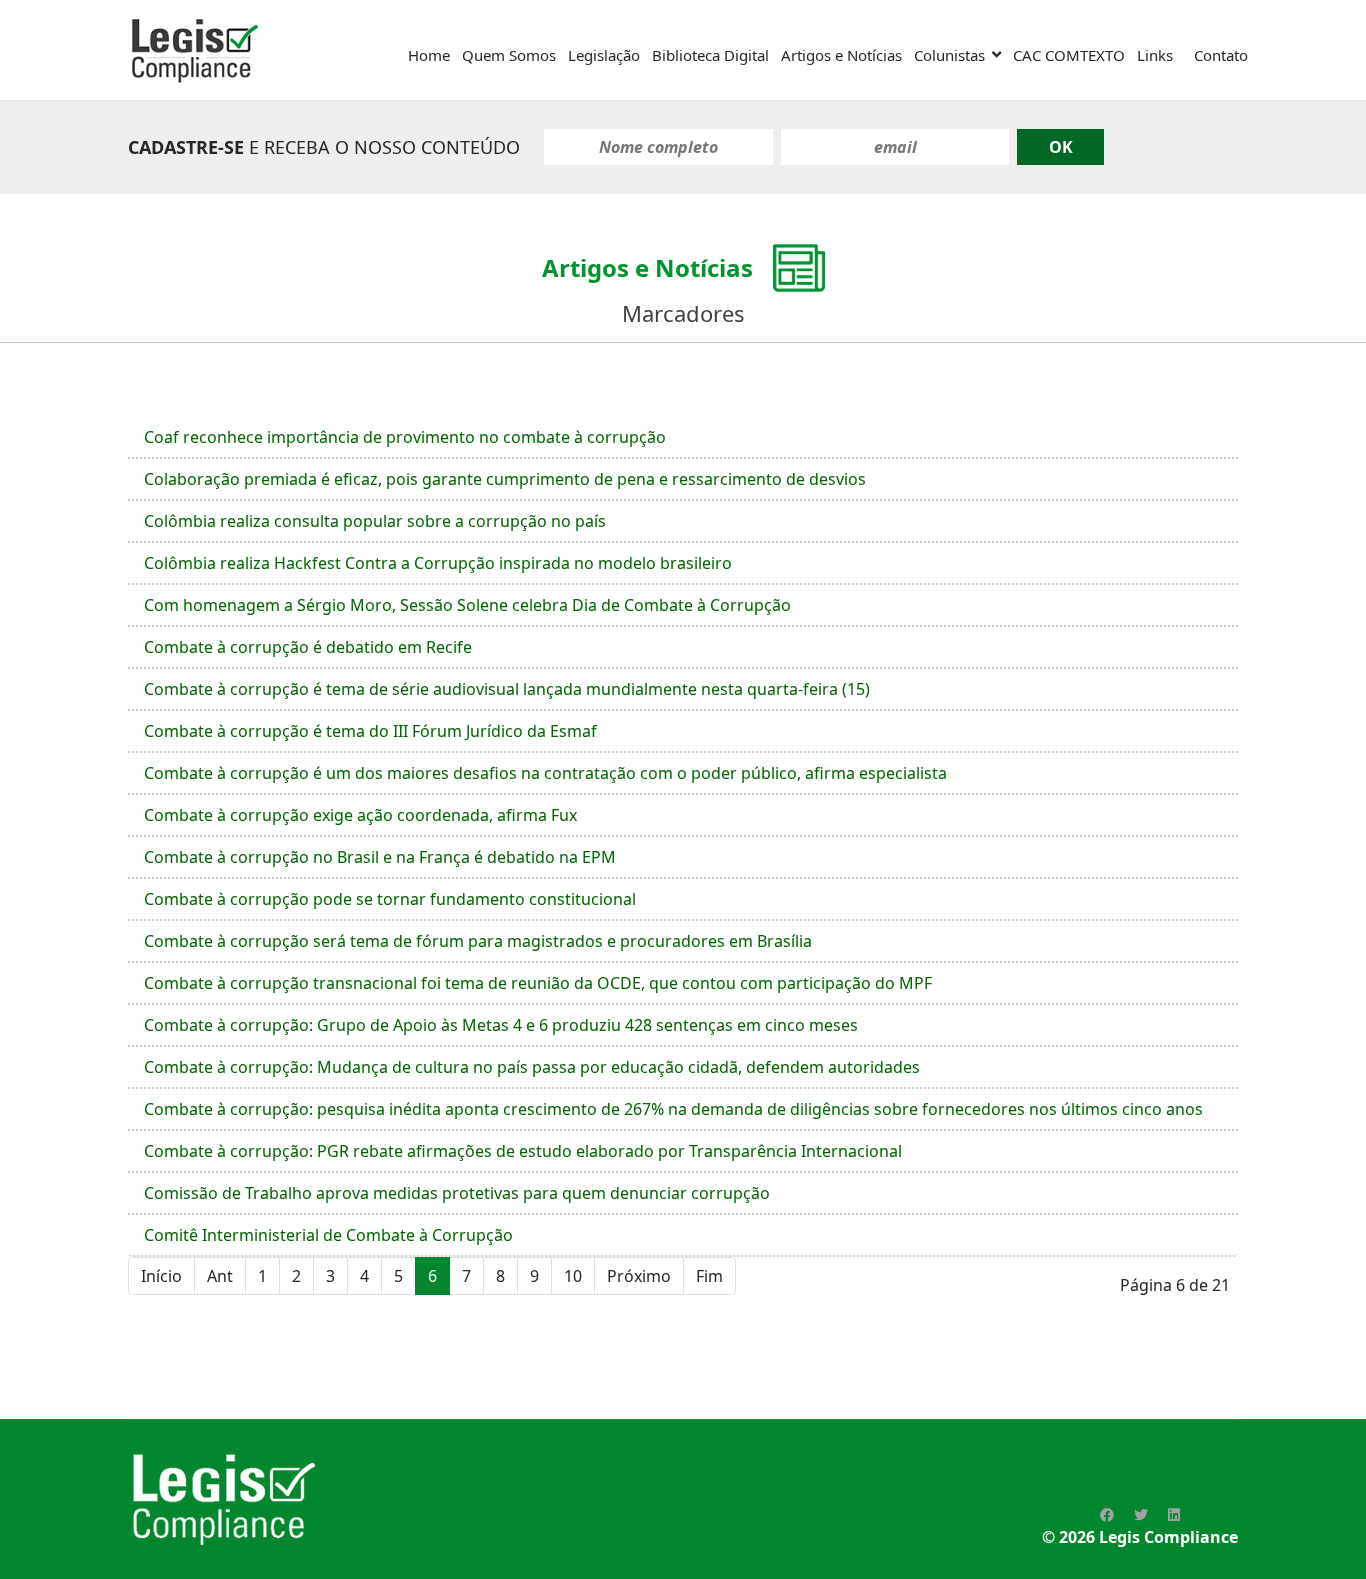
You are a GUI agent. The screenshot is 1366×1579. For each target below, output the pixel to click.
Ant (220, 1276)
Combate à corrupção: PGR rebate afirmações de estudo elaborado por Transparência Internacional (523, 1151)
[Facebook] (1107, 1514)
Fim (709, 1276)
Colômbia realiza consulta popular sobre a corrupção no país (375, 521)
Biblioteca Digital (710, 55)
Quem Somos (509, 55)
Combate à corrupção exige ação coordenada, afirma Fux (360, 815)
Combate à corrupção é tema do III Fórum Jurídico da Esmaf (370, 731)
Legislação (604, 55)
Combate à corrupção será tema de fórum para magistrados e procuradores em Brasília (478, 941)
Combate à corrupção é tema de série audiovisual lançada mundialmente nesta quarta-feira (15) (507, 689)
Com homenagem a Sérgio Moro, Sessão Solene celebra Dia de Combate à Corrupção (467, 605)
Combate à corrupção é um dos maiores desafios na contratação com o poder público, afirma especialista (545, 773)
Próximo (639, 1276)
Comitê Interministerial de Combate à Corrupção (328, 1235)
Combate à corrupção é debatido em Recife (308, 647)
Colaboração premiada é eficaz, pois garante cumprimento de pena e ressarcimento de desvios (505, 479)
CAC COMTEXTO (1069, 55)
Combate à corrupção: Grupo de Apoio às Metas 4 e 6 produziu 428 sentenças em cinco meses (501, 1025)
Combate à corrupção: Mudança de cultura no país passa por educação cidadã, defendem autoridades (532, 1067)
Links (1155, 55)
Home (429, 55)
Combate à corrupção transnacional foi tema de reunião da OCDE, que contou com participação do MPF (538, 983)
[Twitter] (1141, 1514)
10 (573, 1276)
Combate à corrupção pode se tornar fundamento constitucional (390, 899)
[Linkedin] (1174, 1514)
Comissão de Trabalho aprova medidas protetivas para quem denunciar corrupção (457, 1193)
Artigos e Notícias (841, 55)
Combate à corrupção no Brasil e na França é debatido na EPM (380, 857)
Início (161, 1276)
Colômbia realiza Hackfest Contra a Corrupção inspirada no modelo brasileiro (438, 563)
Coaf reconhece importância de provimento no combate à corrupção (405, 437)
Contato (1221, 55)
